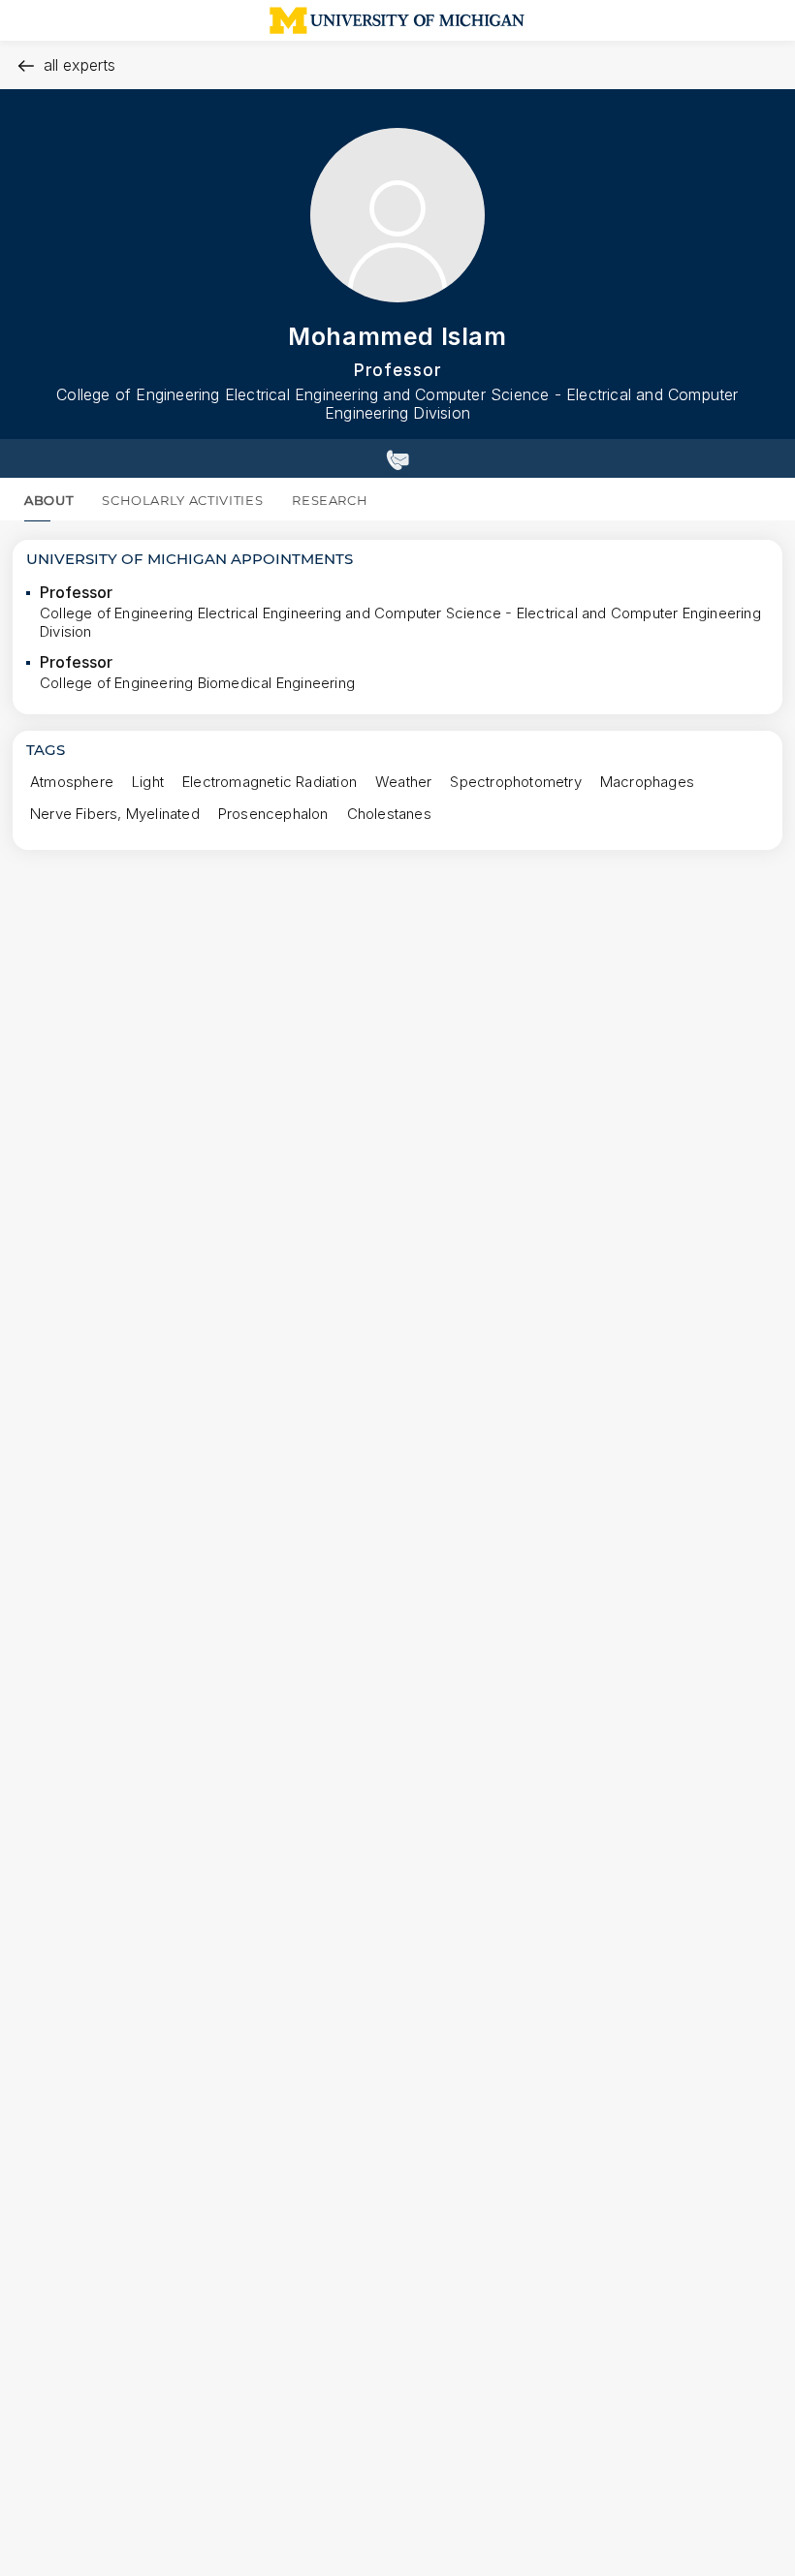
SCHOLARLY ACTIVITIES (182, 500)
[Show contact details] (397, 458)
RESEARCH (330, 500)
